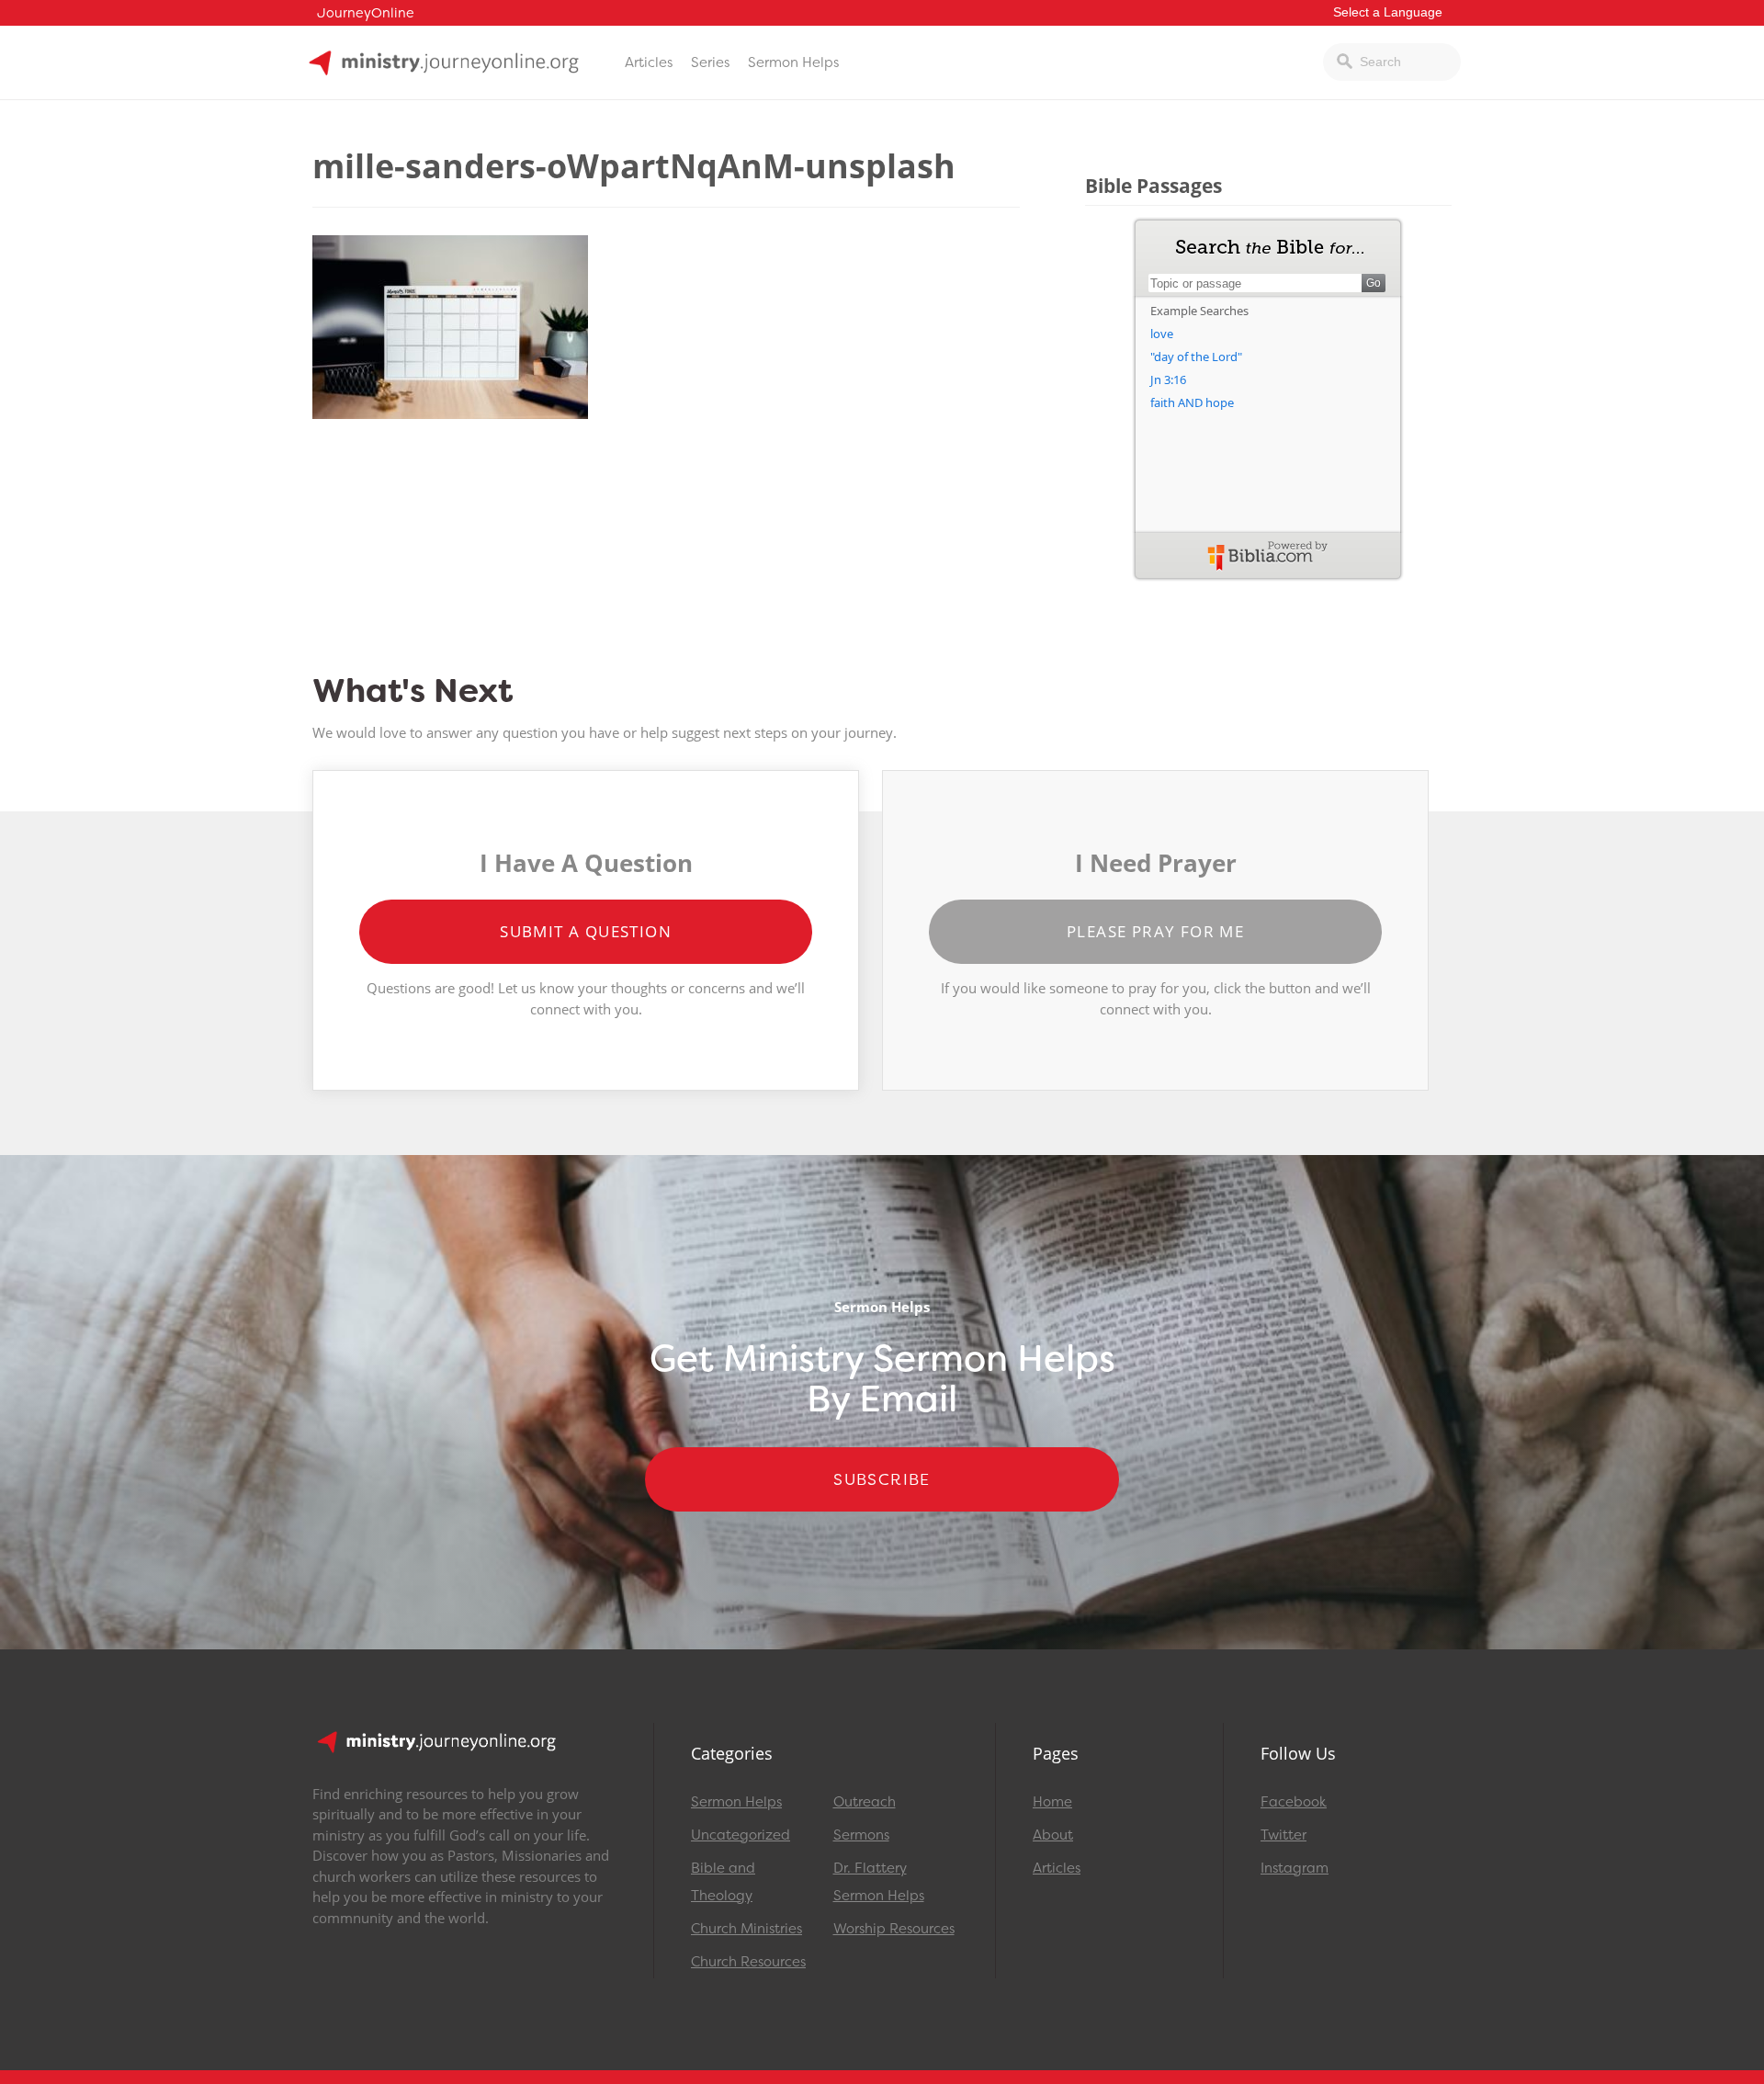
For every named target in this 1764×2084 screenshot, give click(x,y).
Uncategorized (741, 1835)
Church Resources (748, 1962)
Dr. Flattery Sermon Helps (879, 1882)
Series (710, 62)
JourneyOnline (366, 13)
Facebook (1294, 1802)
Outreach (865, 1802)
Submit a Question (586, 931)
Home (1052, 1802)
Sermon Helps (793, 62)
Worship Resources (894, 1929)
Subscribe (882, 1479)
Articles (649, 62)
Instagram (1295, 1868)
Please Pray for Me (1155, 931)
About (1053, 1835)
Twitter (1283, 1835)
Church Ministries (746, 1929)
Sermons (861, 1835)
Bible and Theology (723, 1882)
